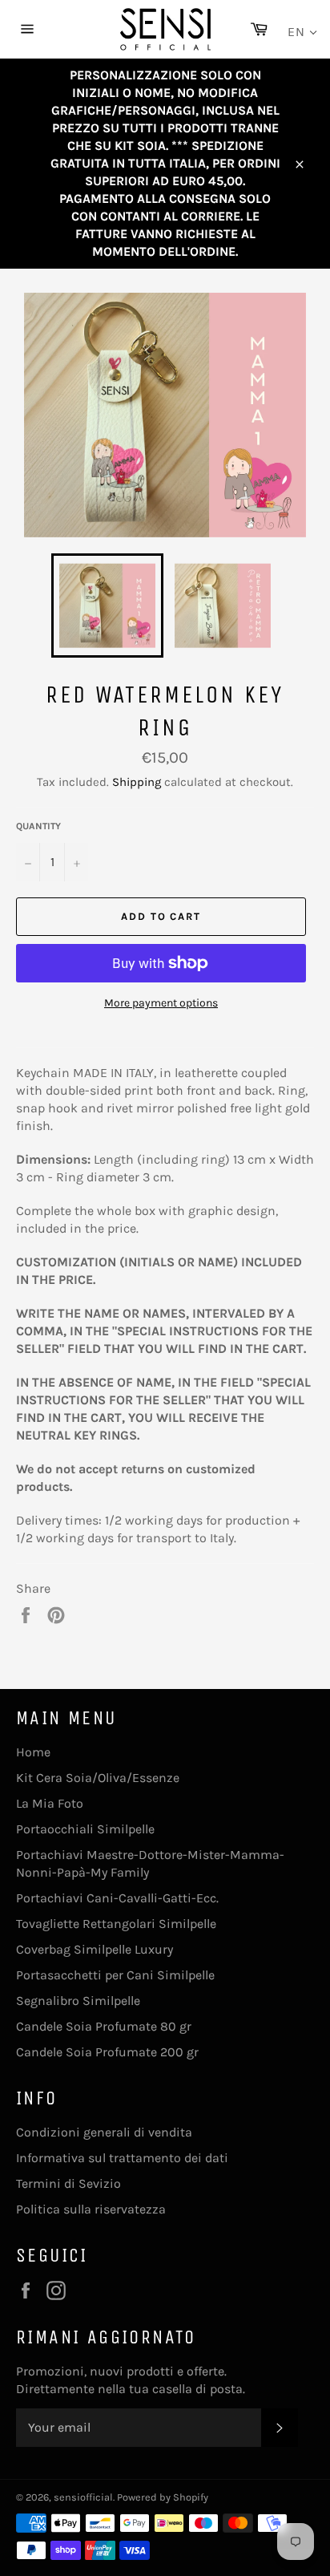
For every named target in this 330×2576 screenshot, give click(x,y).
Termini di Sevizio (68, 2183)
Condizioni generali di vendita (104, 2132)
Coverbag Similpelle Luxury (95, 1949)
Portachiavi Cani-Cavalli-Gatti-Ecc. (117, 1898)
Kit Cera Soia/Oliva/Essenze (98, 1778)
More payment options (161, 1003)
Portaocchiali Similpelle (85, 1829)
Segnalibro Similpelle (78, 2001)
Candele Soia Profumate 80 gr (104, 2026)
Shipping (137, 782)
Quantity (38, 826)
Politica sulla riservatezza (91, 2209)
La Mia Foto (50, 1803)
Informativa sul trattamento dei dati (122, 2158)
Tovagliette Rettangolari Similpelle (116, 1924)
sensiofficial (83, 2497)
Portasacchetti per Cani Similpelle (115, 1975)
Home (33, 1752)
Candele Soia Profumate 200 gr (107, 2052)
